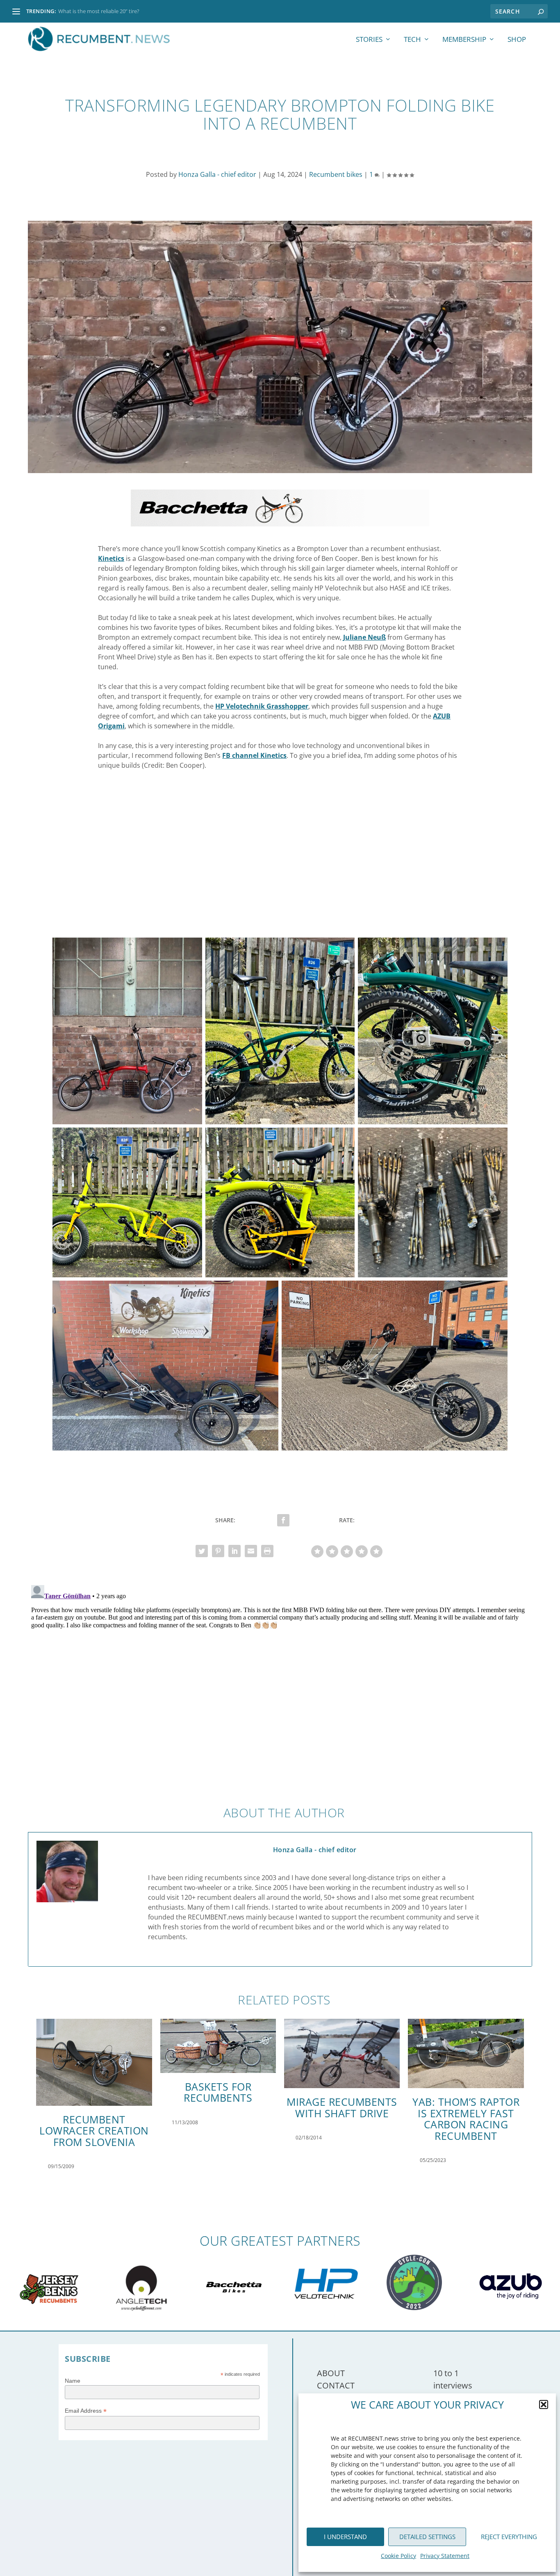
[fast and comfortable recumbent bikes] (280, 524)
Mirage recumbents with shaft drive (342, 2107)
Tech (412, 40)
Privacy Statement (445, 2556)
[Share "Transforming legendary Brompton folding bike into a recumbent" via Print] (267, 1551)
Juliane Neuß (364, 637)
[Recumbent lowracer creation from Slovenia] (94, 2062)
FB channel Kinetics (254, 755)
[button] (544, 2404)
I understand (345, 2537)
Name (73, 2381)
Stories (369, 40)
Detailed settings (427, 2537)
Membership (464, 40)
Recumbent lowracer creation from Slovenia (94, 2131)
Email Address (86, 2411)
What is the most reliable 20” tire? (99, 11)
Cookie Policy (398, 2556)
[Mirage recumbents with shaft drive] (342, 2053)
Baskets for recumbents (218, 2092)
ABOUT (331, 2373)
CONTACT (336, 2385)
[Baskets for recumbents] (218, 2046)
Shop (517, 40)
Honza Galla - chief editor (217, 174)
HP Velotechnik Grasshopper (262, 706)
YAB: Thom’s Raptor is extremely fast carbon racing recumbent (466, 2119)
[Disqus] (280, 1684)
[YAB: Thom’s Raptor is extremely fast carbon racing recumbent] (466, 2053)
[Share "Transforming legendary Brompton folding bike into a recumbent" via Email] (251, 1551)
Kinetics (111, 558)
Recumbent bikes (336, 174)
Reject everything (509, 2537)
